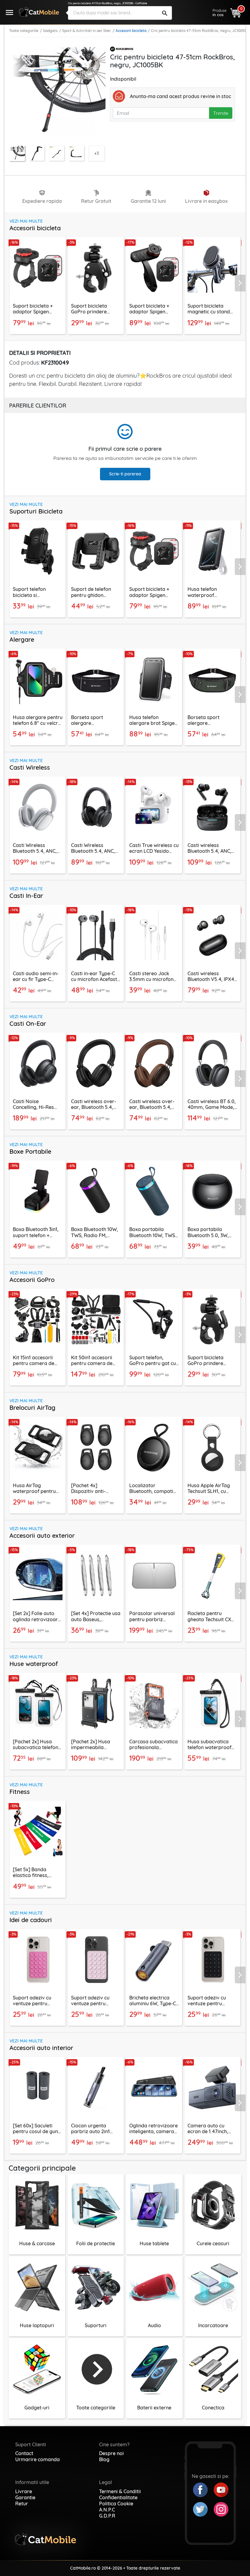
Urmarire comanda (37, 2459)
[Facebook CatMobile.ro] (203, 2489)
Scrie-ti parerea (125, 474)
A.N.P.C (107, 2510)
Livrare (24, 2491)
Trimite (221, 113)
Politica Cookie (116, 2504)
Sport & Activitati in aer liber (87, 31)
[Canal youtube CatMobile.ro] (221, 2489)
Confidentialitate (118, 2497)
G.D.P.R (107, 2516)
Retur (22, 2504)
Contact (24, 2453)
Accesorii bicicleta (131, 31)
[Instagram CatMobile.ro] (221, 2509)
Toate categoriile (24, 31)
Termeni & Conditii (120, 2491)
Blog (104, 2459)
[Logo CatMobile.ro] (39, 12)
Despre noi (111, 2453)
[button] (242, 283)
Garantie (25, 2497)
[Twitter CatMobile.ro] (203, 2509)
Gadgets (50, 31)
